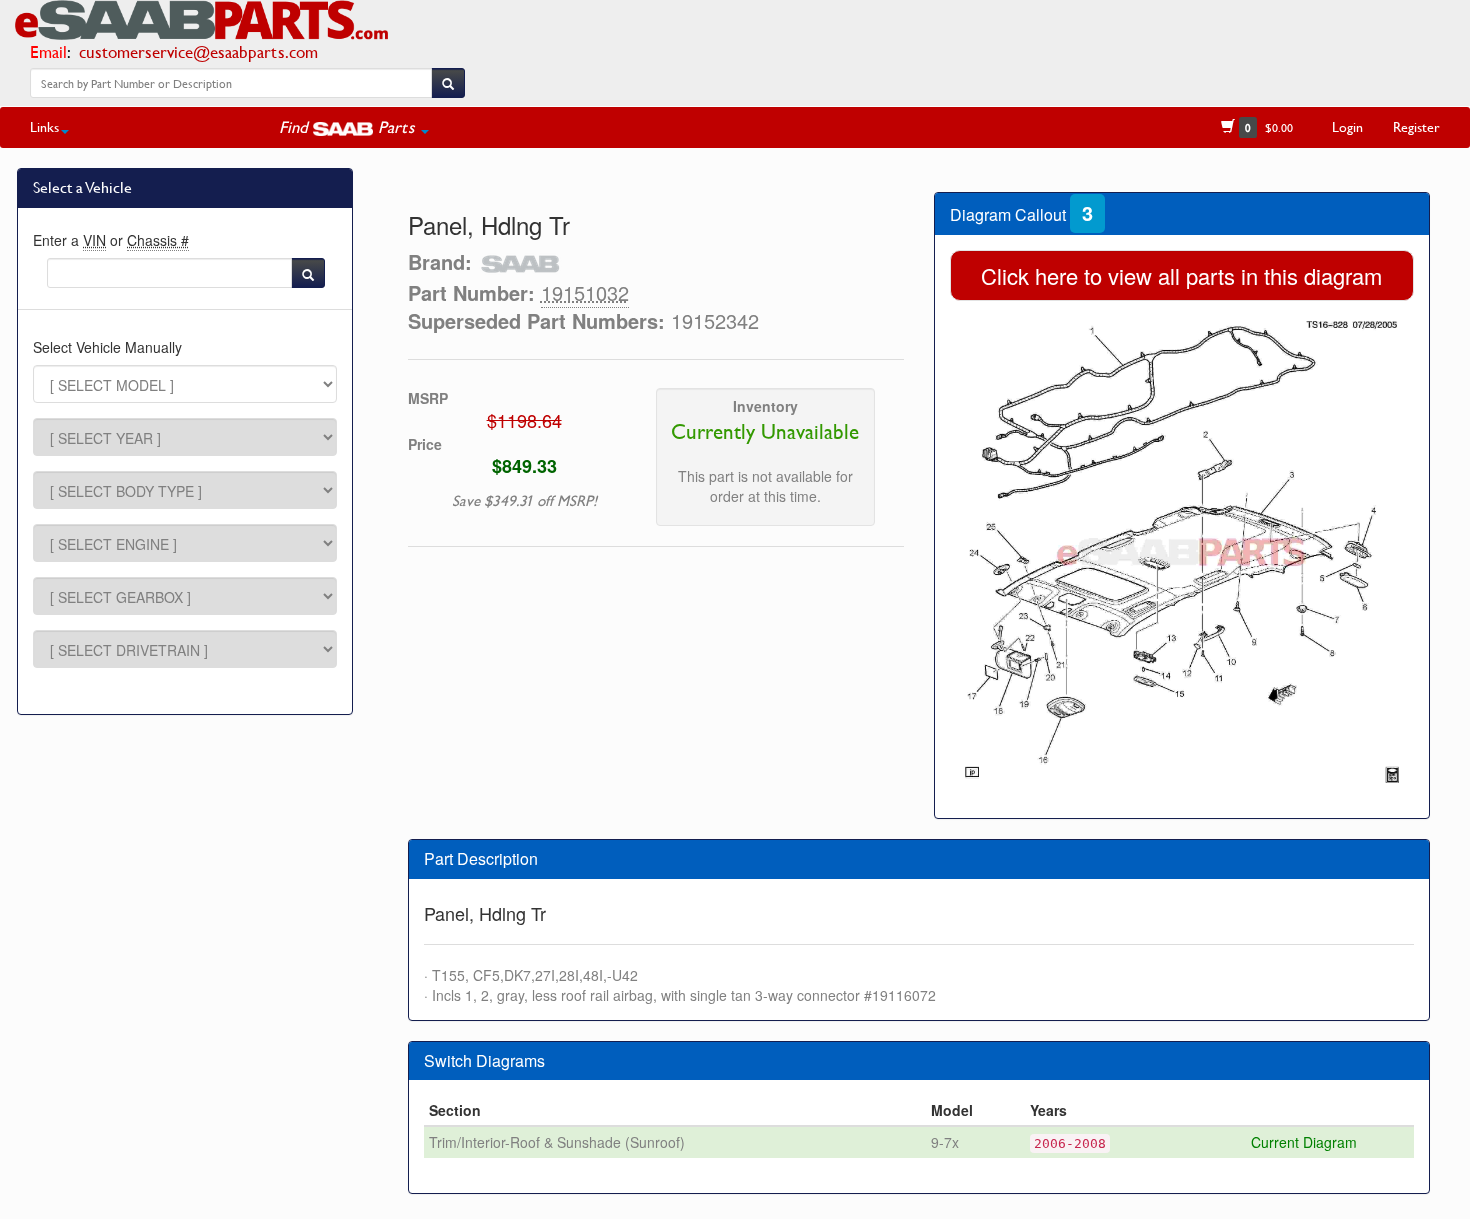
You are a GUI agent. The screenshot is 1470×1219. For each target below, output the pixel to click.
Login (1347, 126)
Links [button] (44, 126)
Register (1416, 126)
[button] (354, 127)
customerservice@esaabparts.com (198, 51)
